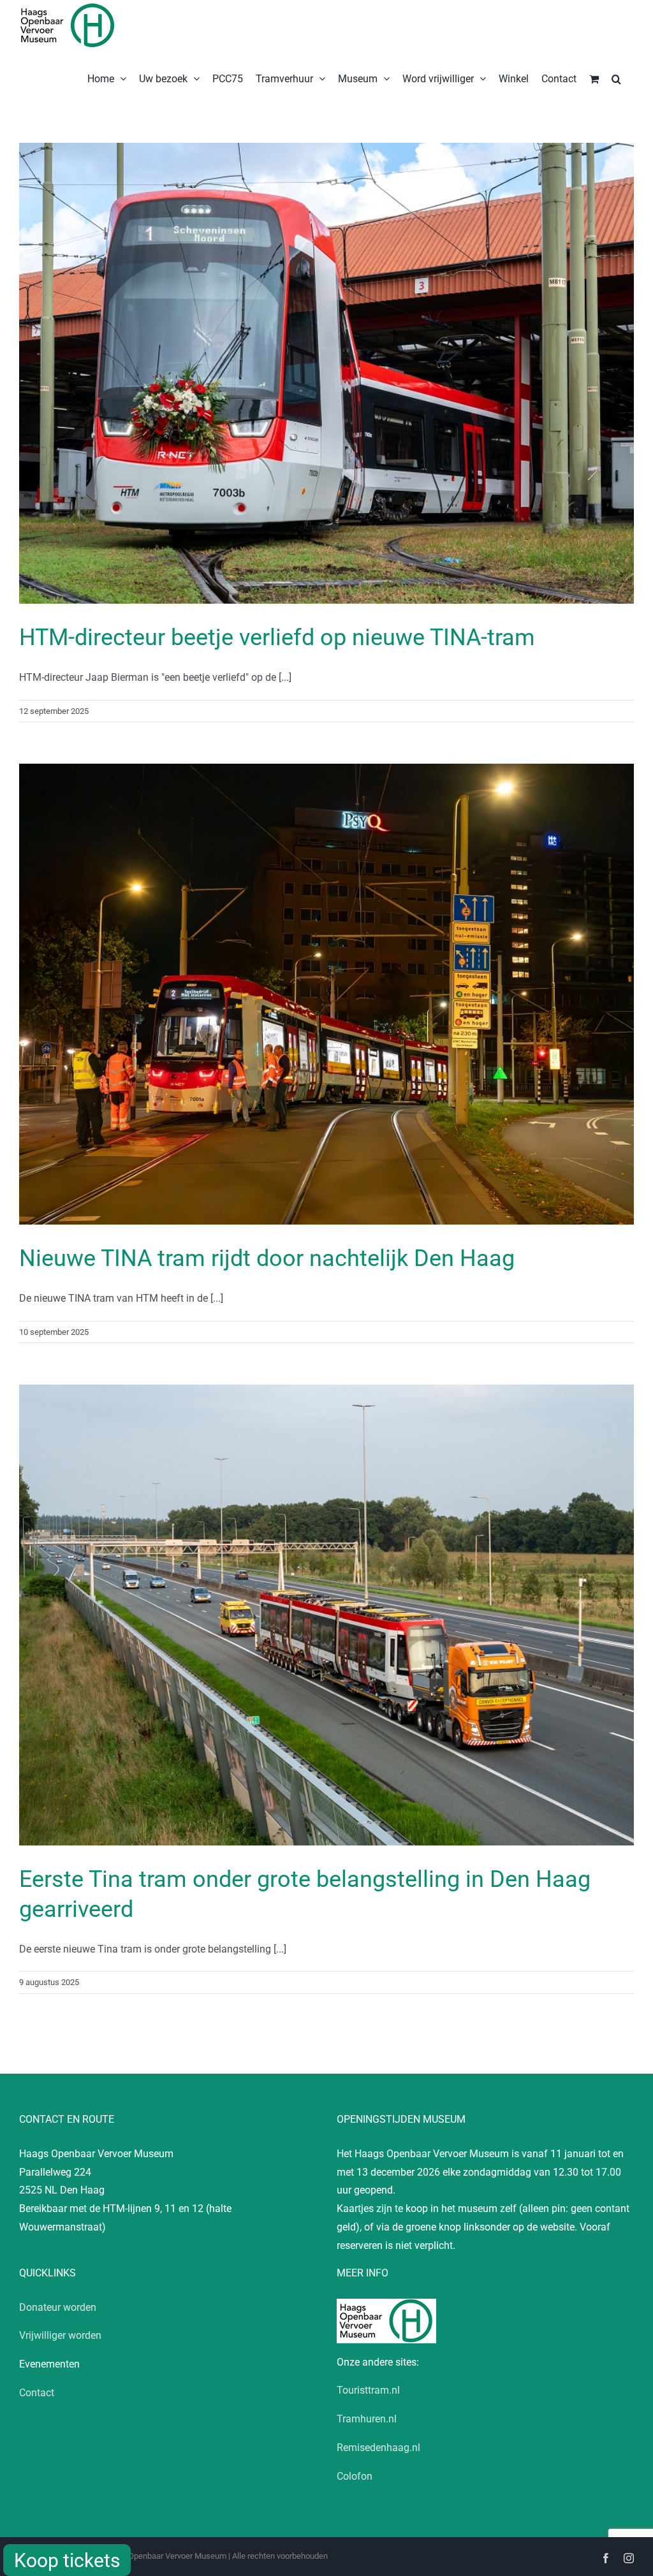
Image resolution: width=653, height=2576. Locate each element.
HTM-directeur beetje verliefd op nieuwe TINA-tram (277, 637)
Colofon (355, 2476)
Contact (37, 2393)
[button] (616, 78)
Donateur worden (58, 2307)
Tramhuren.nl (367, 2419)
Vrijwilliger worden (60, 2335)
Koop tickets (67, 2560)
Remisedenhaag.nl (378, 2448)
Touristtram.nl (368, 2390)
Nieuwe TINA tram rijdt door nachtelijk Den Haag (267, 1258)
